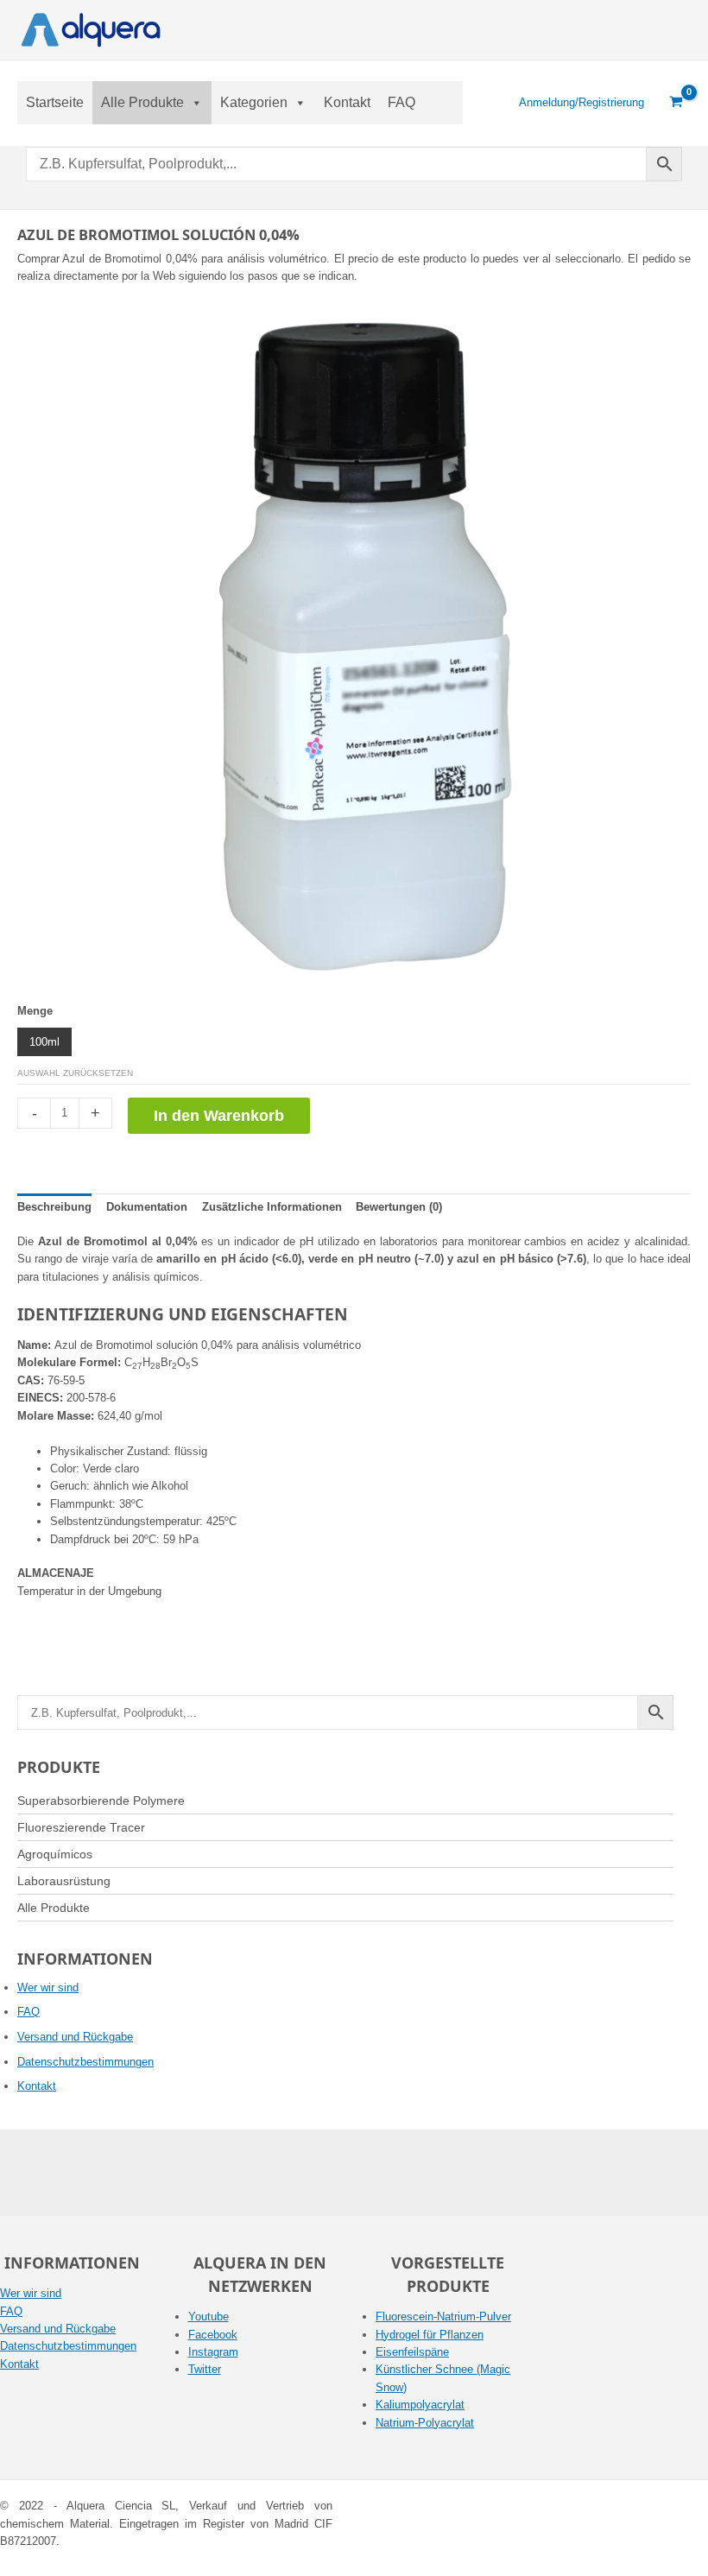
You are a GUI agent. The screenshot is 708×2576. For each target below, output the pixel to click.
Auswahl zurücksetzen (75, 1073)
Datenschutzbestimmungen (85, 2062)
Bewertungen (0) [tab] (399, 1207)
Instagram (213, 2352)
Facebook (213, 2335)
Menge (35, 1011)
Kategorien (254, 102)
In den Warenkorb (219, 1116)
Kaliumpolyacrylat (420, 2405)
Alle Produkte (142, 102)
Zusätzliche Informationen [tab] (272, 1207)
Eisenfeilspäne (412, 2352)
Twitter (205, 2369)
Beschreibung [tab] (54, 1207)
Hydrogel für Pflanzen (430, 2335)
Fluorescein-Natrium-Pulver (443, 2317)
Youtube (209, 2317)
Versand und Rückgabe (75, 2037)
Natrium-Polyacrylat (425, 2423)
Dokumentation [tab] (147, 1207)
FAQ (401, 102)
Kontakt (347, 102)
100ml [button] (44, 1042)
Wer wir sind (48, 1987)
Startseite (55, 102)
